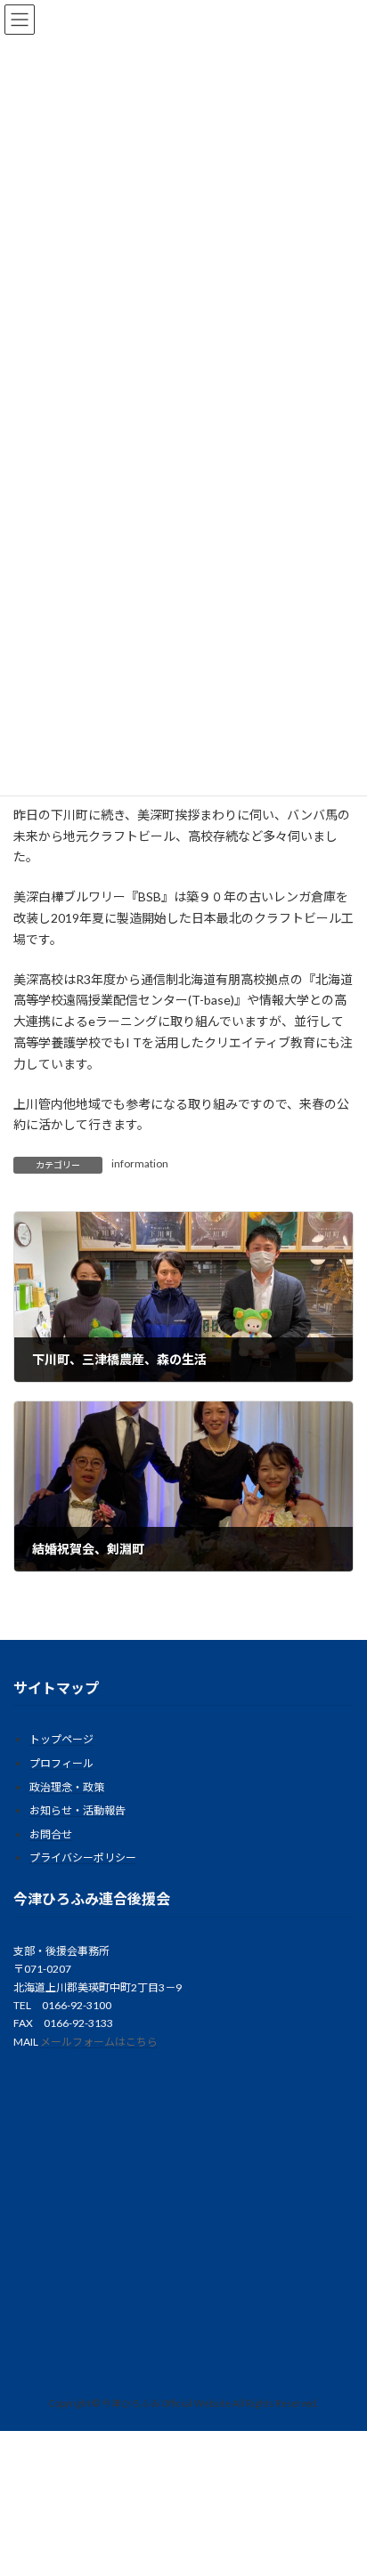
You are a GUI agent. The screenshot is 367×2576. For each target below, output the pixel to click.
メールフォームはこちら (99, 2042)
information (140, 1163)
